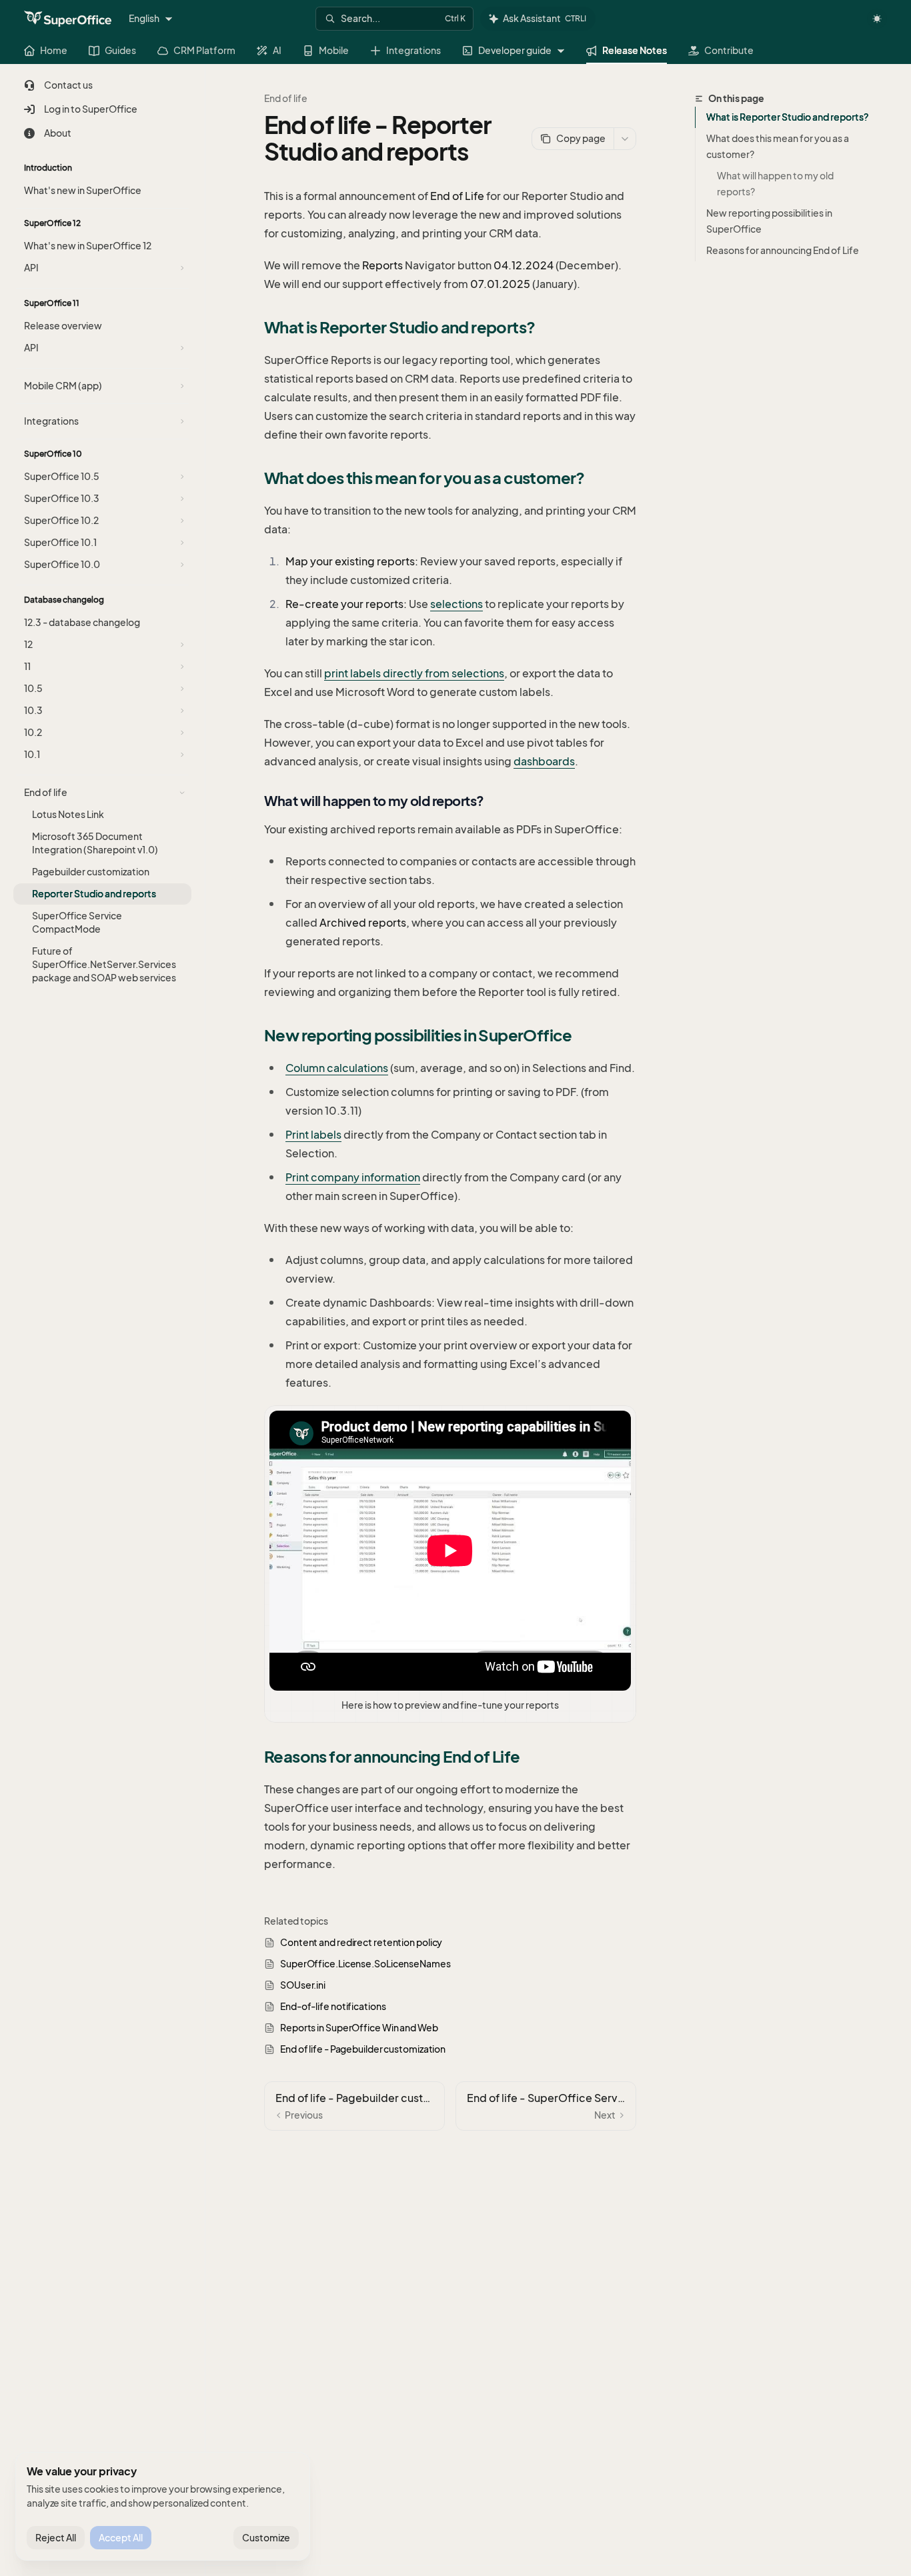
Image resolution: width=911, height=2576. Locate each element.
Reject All (56, 2538)
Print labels (313, 1135)
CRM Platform (204, 50)
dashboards (544, 761)
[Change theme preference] (877, 19)
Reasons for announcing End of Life (783, 250)
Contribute (729, 50)
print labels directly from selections (414, 673)
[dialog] (163, 2507)
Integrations (413, 50)
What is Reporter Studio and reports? (787, 117)
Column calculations (337, 1068)
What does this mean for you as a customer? (778, 146)
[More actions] (625, 139)
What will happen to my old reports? (776, 184)
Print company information (353, 1177)
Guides (120, 50)
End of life (286, 98)
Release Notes (635, 50)
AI (277, 50)
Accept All (121, 2538)
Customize (266, 2538)
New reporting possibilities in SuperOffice (769, 221)
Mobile (334, 50)
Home (54, 50)
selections (457, 604)
